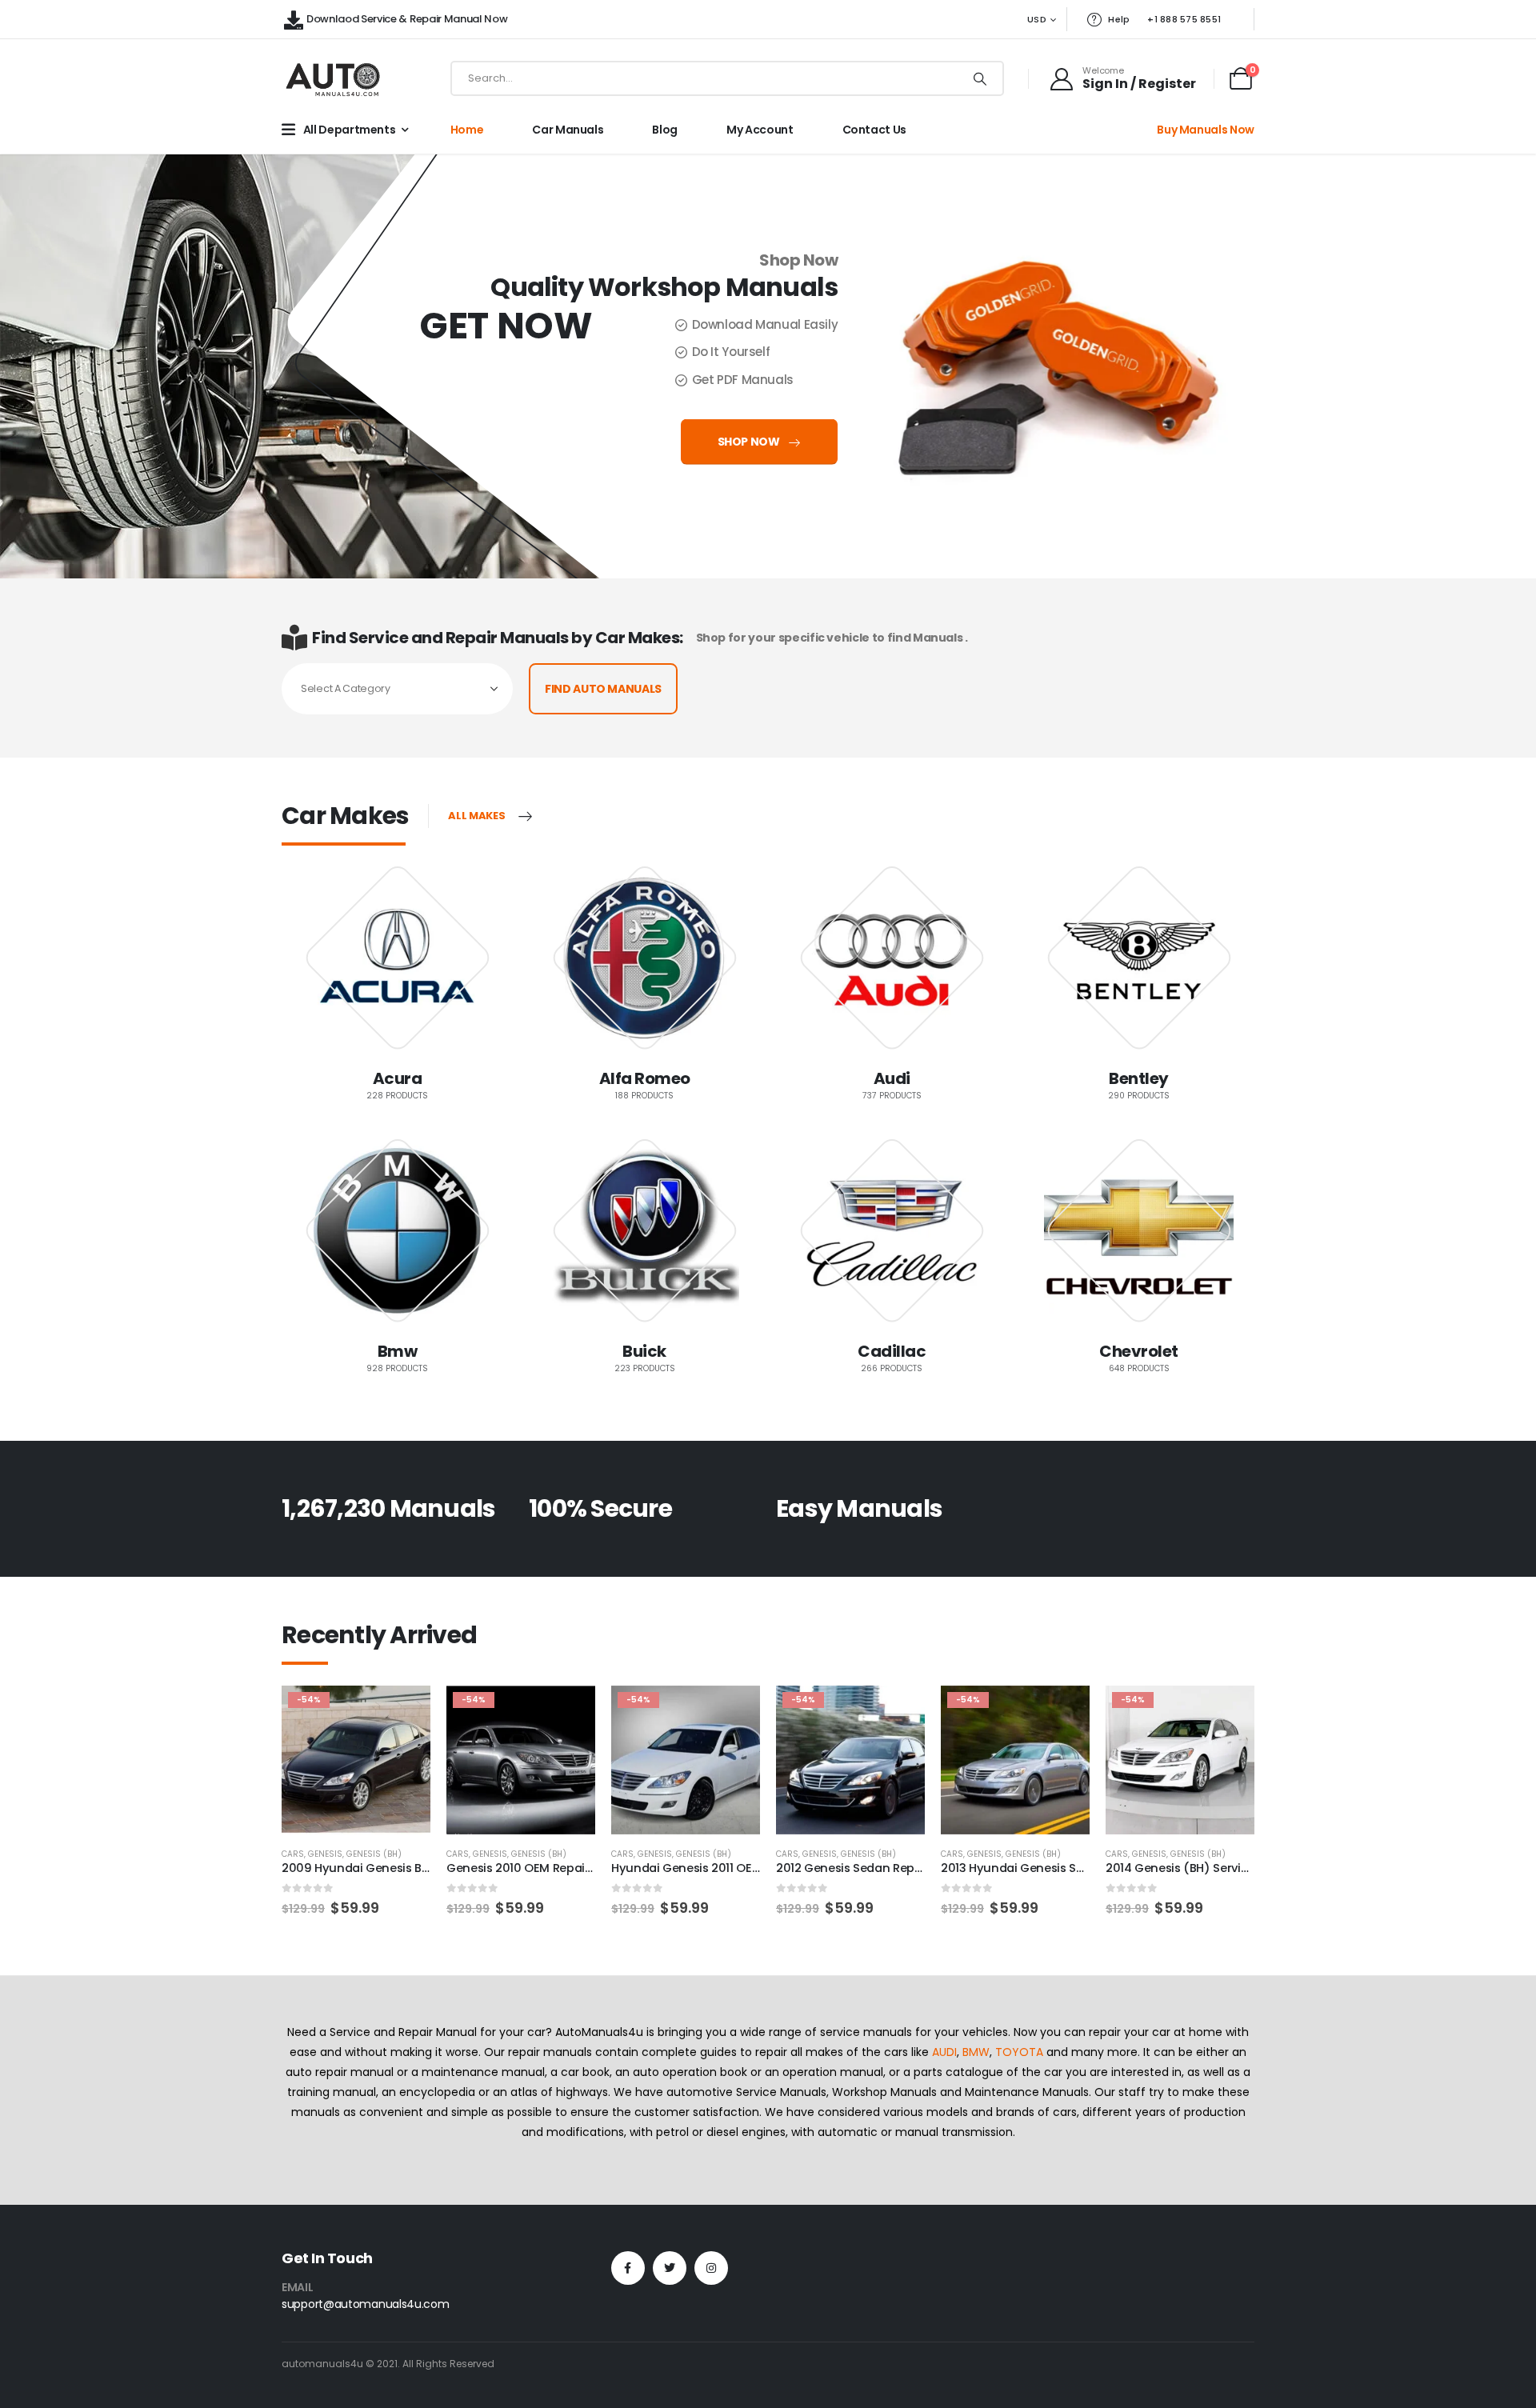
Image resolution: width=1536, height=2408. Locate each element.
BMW (976, 2052)
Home (467, 130)
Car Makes (345, 816)
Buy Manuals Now (1206, 130)
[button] (254, 1756)
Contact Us (875, 130)
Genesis (325, 1854)
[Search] (980, 78)
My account (760, 130)
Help (1119, 19)
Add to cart (404, 1712)
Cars (293, 1854)
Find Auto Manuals (603, 689)
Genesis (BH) (374, 1854)
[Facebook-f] (628, 2268)
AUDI (944, 2052)
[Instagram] (711, 2268)
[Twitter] (670, 2268)
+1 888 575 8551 (1184, 19)
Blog (665, 130)
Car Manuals (568, 130)
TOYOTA (1019, 2052)
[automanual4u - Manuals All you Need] (333, 79)
